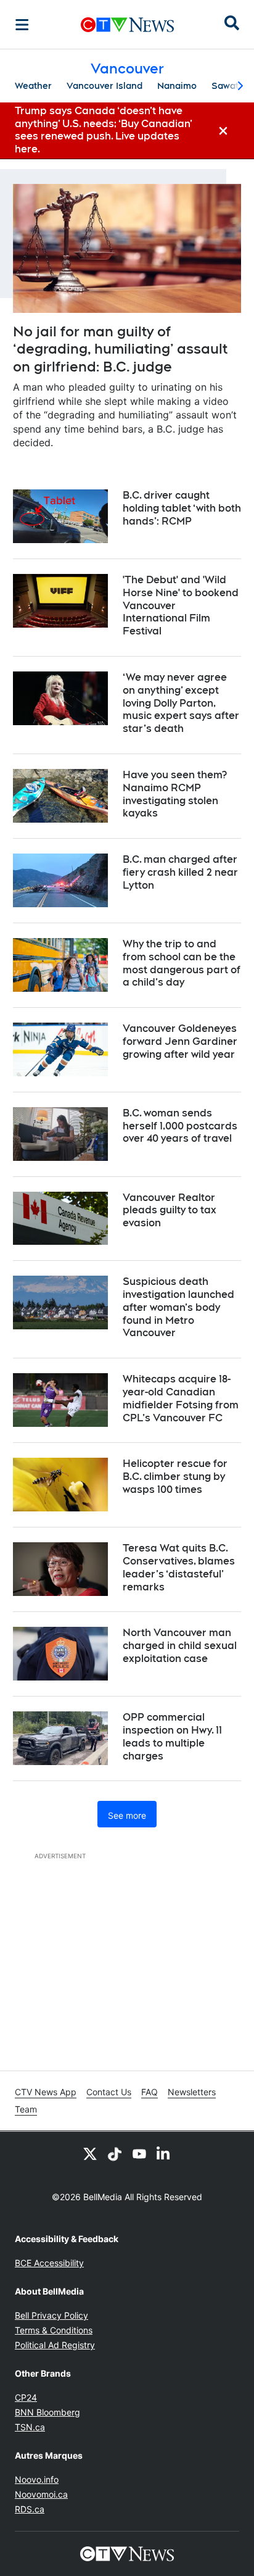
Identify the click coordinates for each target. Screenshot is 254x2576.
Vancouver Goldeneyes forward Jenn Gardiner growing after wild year (180, 1041)
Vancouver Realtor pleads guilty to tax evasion (170, 1211)
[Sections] (22, 25)
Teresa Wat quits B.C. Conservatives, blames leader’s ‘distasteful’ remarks (179, 1567)
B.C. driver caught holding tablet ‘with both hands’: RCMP (182, 508)
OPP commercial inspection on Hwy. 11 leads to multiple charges (172, 1736)
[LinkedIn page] (164, 2154)
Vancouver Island (104, 86)
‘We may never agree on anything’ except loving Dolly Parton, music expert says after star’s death (181, 703)
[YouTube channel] (139, 2154)
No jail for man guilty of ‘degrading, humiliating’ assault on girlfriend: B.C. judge (120, 349)
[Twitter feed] (90, 2154)
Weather (33, 86)
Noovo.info (37, 2479)
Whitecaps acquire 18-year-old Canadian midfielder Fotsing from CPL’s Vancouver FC (181, 1398)
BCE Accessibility (49, 2263)
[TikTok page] (115, 2154)
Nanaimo (177, 86)
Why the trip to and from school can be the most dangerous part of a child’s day (182, 963)
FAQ (150, 2092)
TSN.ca (30, 2427)
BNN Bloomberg (47, 2412)
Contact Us (109, 2092)
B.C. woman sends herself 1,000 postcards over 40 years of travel (180, 1126)
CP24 (26, 2397)
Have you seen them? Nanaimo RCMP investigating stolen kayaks (175, 794)
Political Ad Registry (55, 2345)
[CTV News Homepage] (127, 25)
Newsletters (192, 2092)
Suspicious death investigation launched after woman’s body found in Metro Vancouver (178, 1307)
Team (26, 2109)
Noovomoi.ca (41, 2494)
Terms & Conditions (54, 2330)
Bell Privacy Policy (51, 2315)
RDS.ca (30, 2509)
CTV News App (46, 2092)
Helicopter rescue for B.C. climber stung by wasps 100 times (175, 1477)
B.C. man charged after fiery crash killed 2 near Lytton (180, 872)
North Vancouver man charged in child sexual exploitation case (180, 1646)
